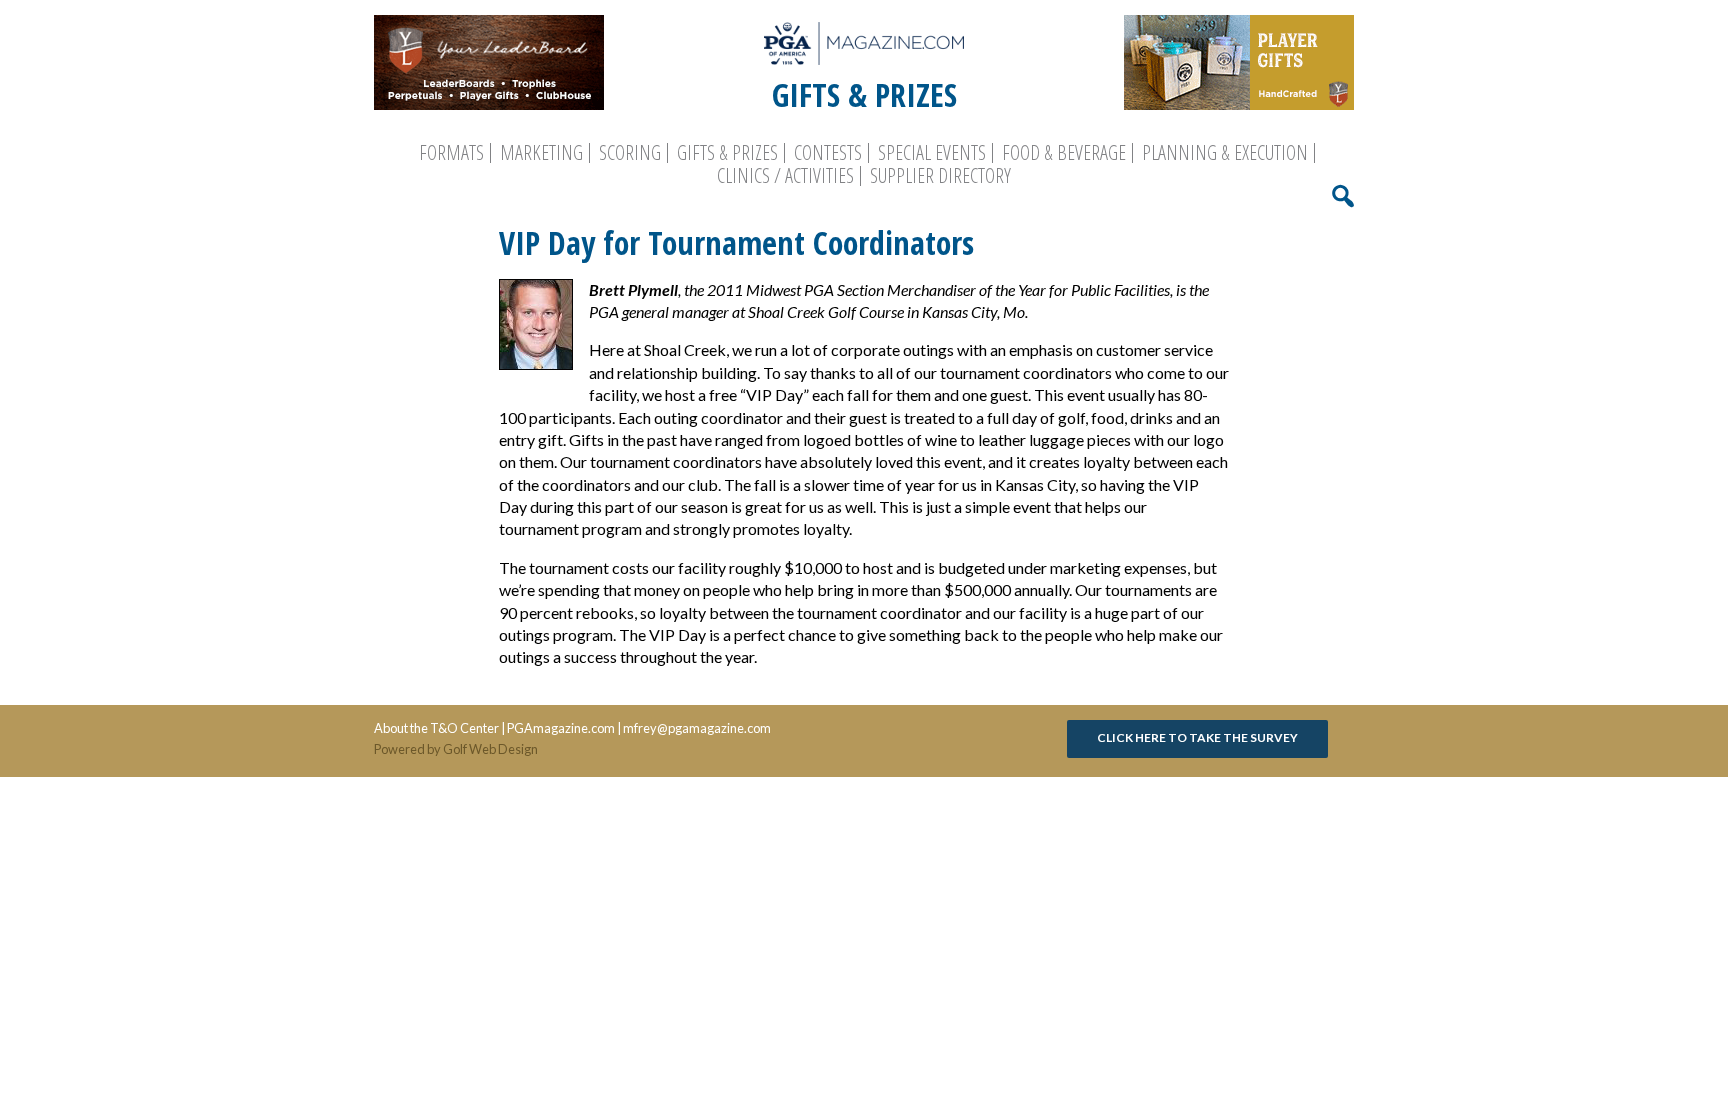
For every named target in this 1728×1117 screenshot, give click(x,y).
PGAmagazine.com (561, 728)
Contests (828, 153)
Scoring (630, 153)
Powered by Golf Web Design (456, 749)
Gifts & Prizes (727, 153)
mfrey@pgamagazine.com (697, 728)
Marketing (541, 153)
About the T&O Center (436, 728)
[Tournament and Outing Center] (864, 43)
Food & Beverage (1064, 153)
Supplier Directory (940, 176)
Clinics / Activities (785, 176)
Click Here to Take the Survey (1197, 737)
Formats (451, 153)
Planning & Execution (1225, 153)
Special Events (932, 153)
